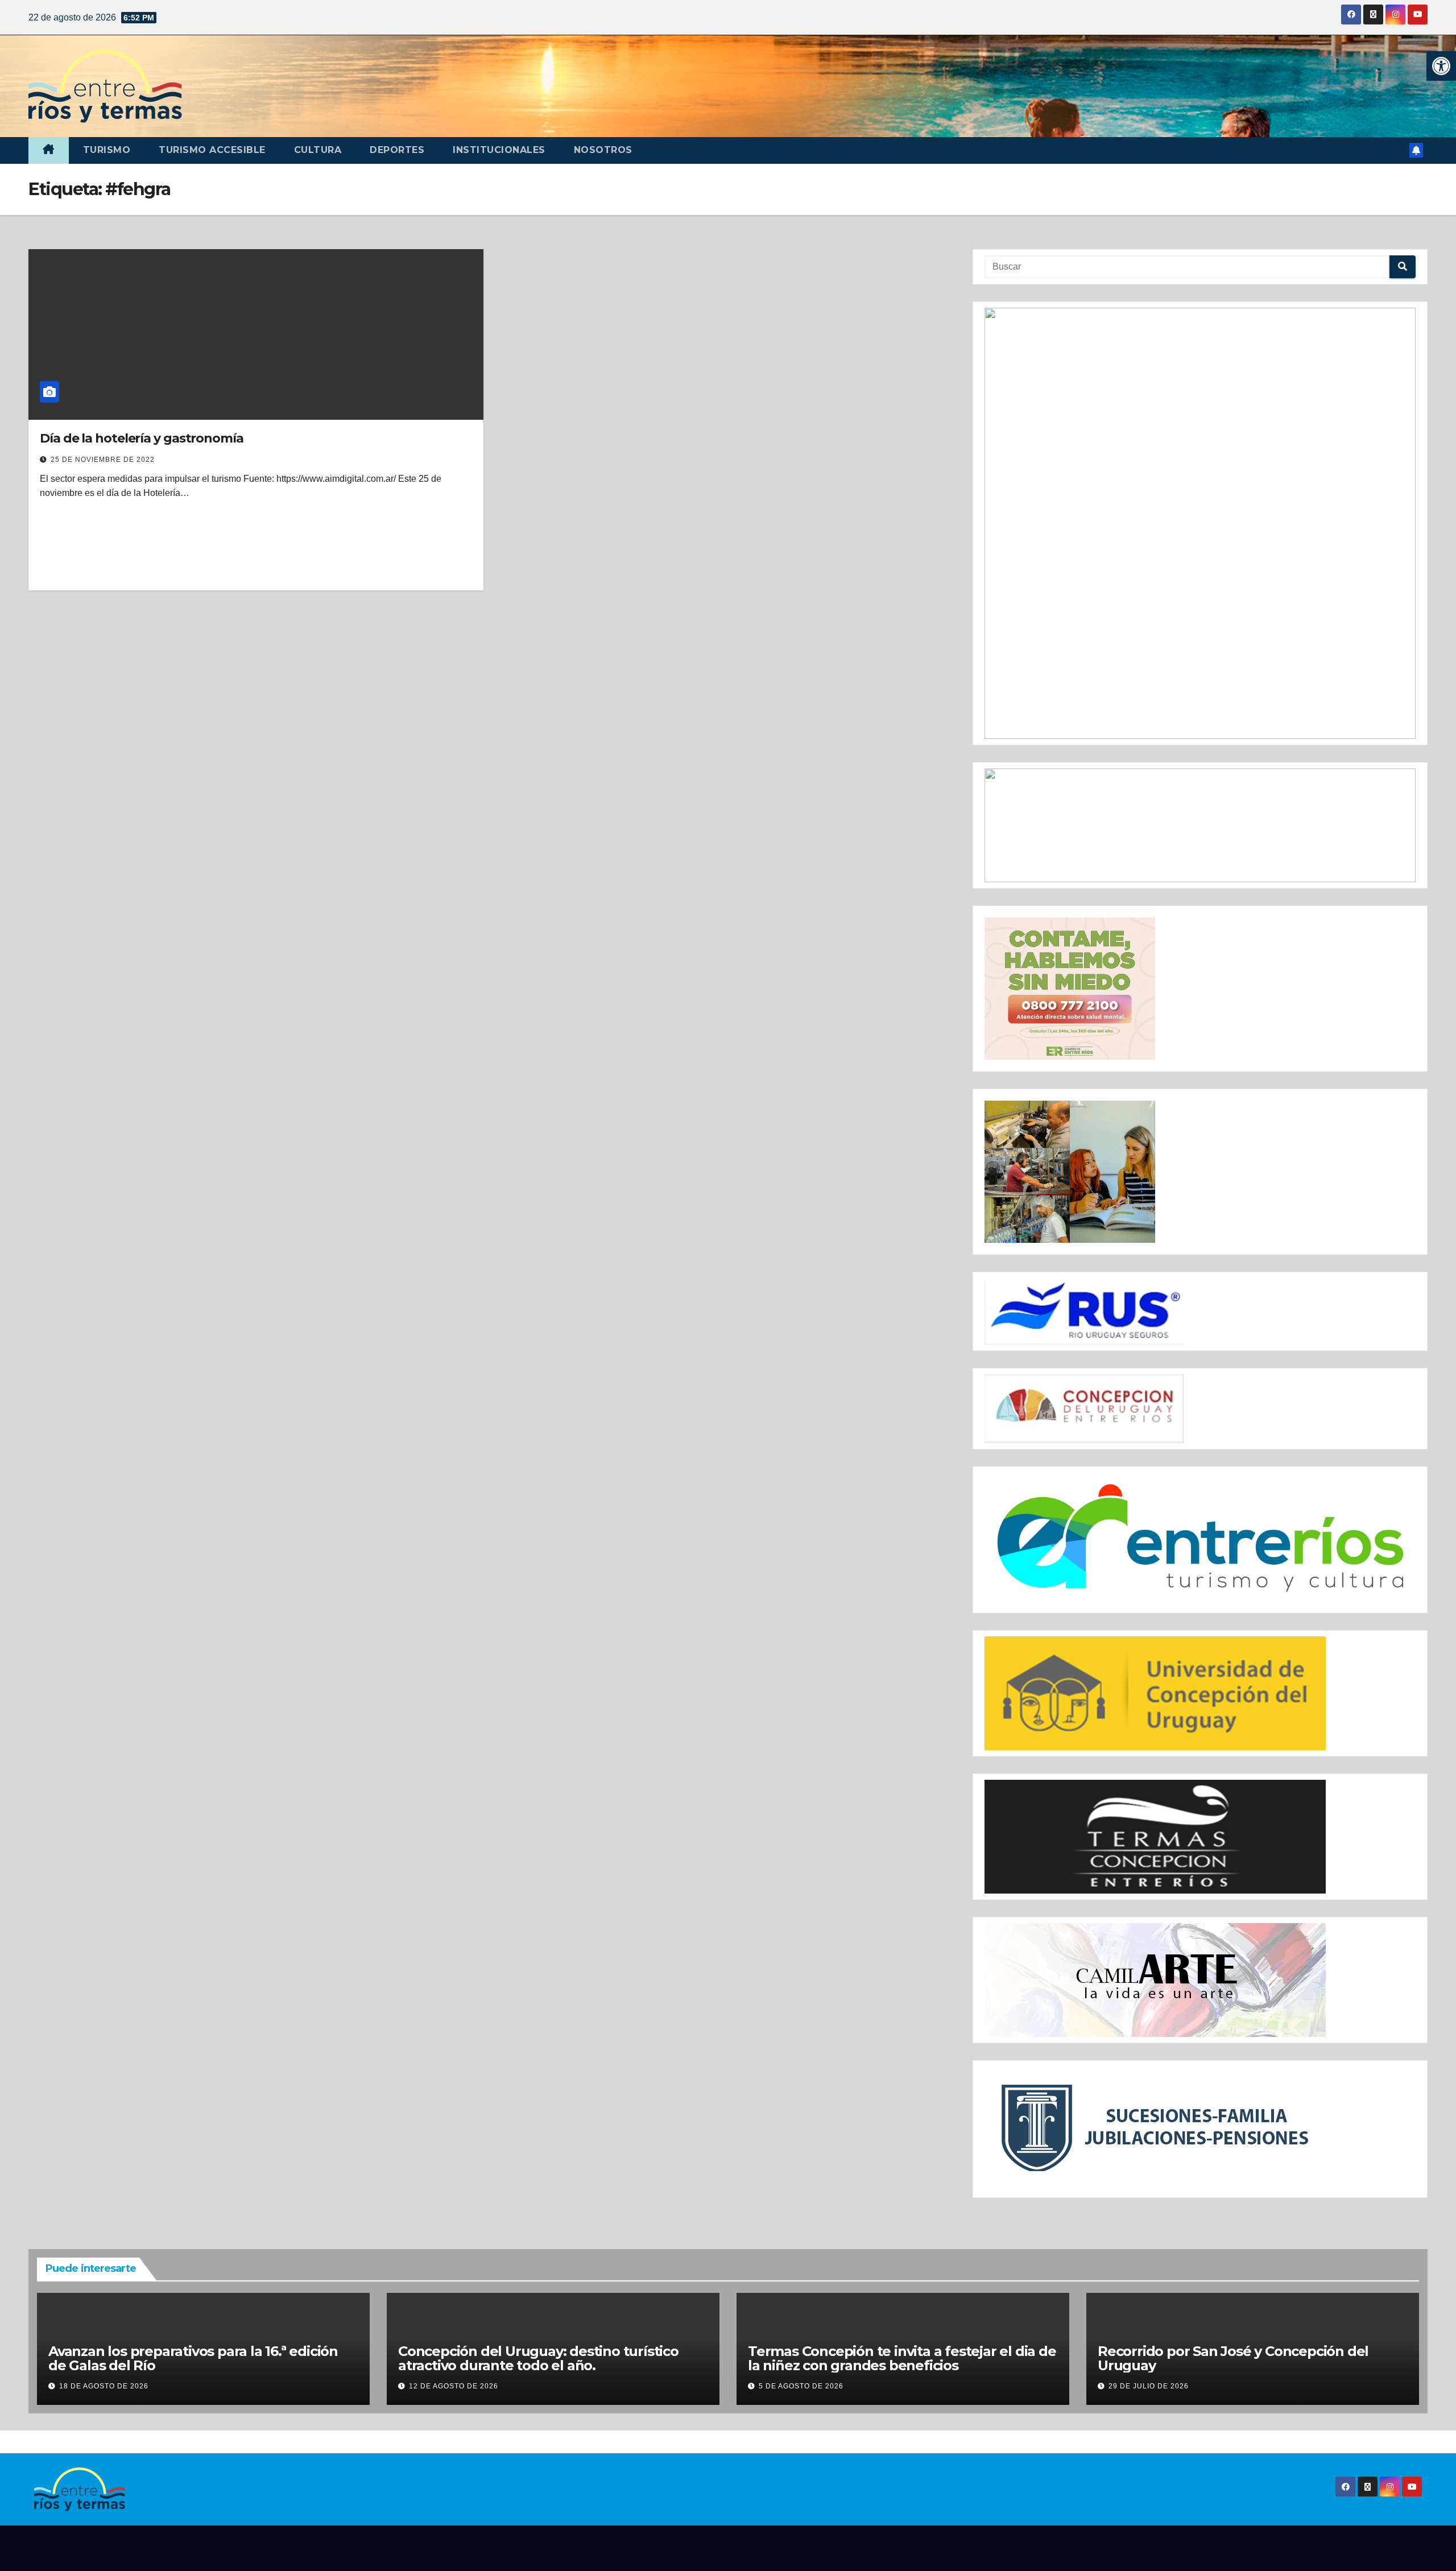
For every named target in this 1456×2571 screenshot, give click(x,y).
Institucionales (499, 150)
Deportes (397, 150)
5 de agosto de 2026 (801, 2386)
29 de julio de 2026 (1149, 2386)
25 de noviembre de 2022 (103, 460)
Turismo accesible (212, 150)
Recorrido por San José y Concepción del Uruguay (1233, 2358)
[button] (1441, 66)
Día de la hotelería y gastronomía (142, 438)
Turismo (107, 150)
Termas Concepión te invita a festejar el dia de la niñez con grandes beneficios (902, 2358)
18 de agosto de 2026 (104, 2386)
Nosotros (603, 150)
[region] (1200, 523)
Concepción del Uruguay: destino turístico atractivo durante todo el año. (538, 2358)
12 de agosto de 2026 (454, 2386)
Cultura (318, 150)
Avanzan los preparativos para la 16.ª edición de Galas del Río (193, 2358)
